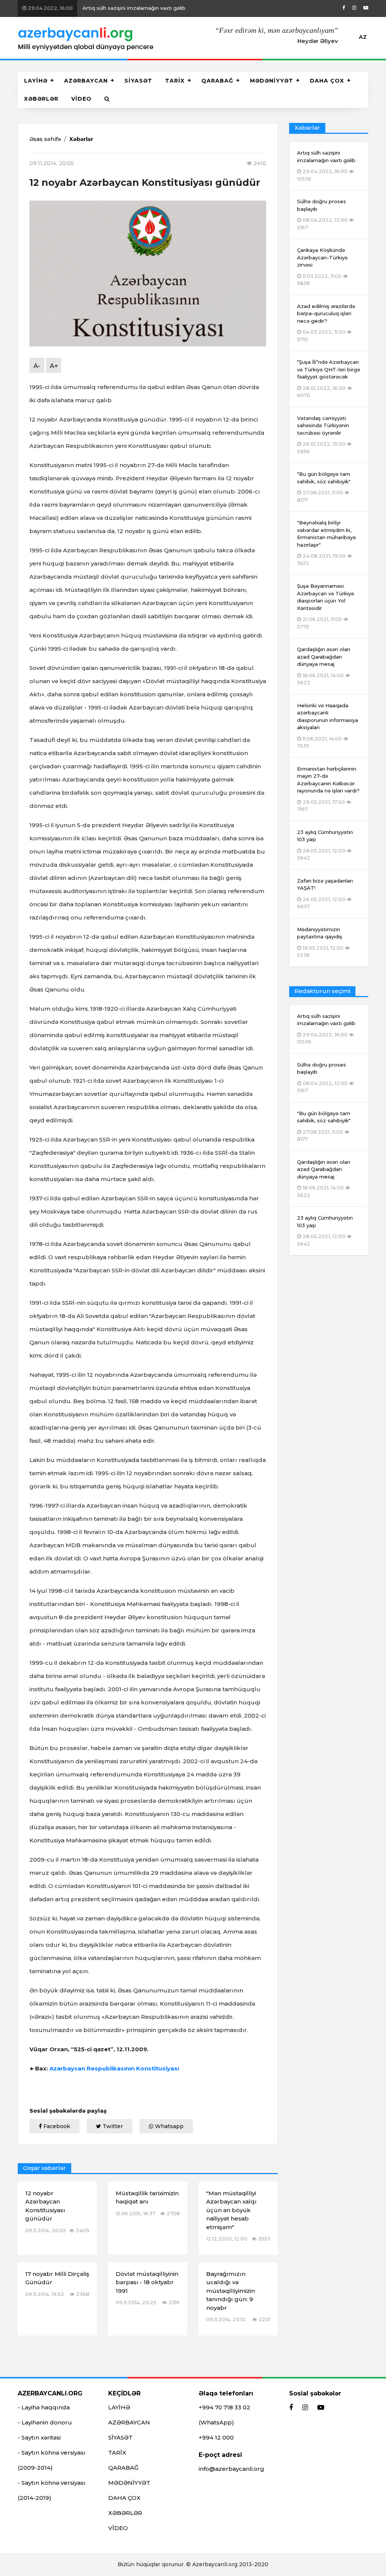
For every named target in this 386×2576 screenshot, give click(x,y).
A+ (54, 366)
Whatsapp (168, 2126)
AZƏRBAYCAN (86, 81)
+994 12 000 (216, 2437)
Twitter (112, 2126)
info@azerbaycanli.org (231, 2469)
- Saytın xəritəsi (39, 2437)
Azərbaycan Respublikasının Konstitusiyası (114, 2068)
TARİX (175, 81)
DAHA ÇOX (327, 81)
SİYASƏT (138, 81)
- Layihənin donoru (45, 2422)
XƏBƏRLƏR (41, 99)
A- (37, 366)
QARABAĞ (217, 81)
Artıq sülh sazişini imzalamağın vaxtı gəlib (106, 8)
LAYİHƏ (36, 81)
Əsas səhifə (45, 139)
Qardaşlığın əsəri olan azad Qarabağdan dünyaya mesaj (324, 1178)
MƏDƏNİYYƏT (272, 81)
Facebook (56, 2126)
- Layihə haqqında (44, 2407)
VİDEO (81, 99)
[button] (107, 99)
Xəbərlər (81, 139)
